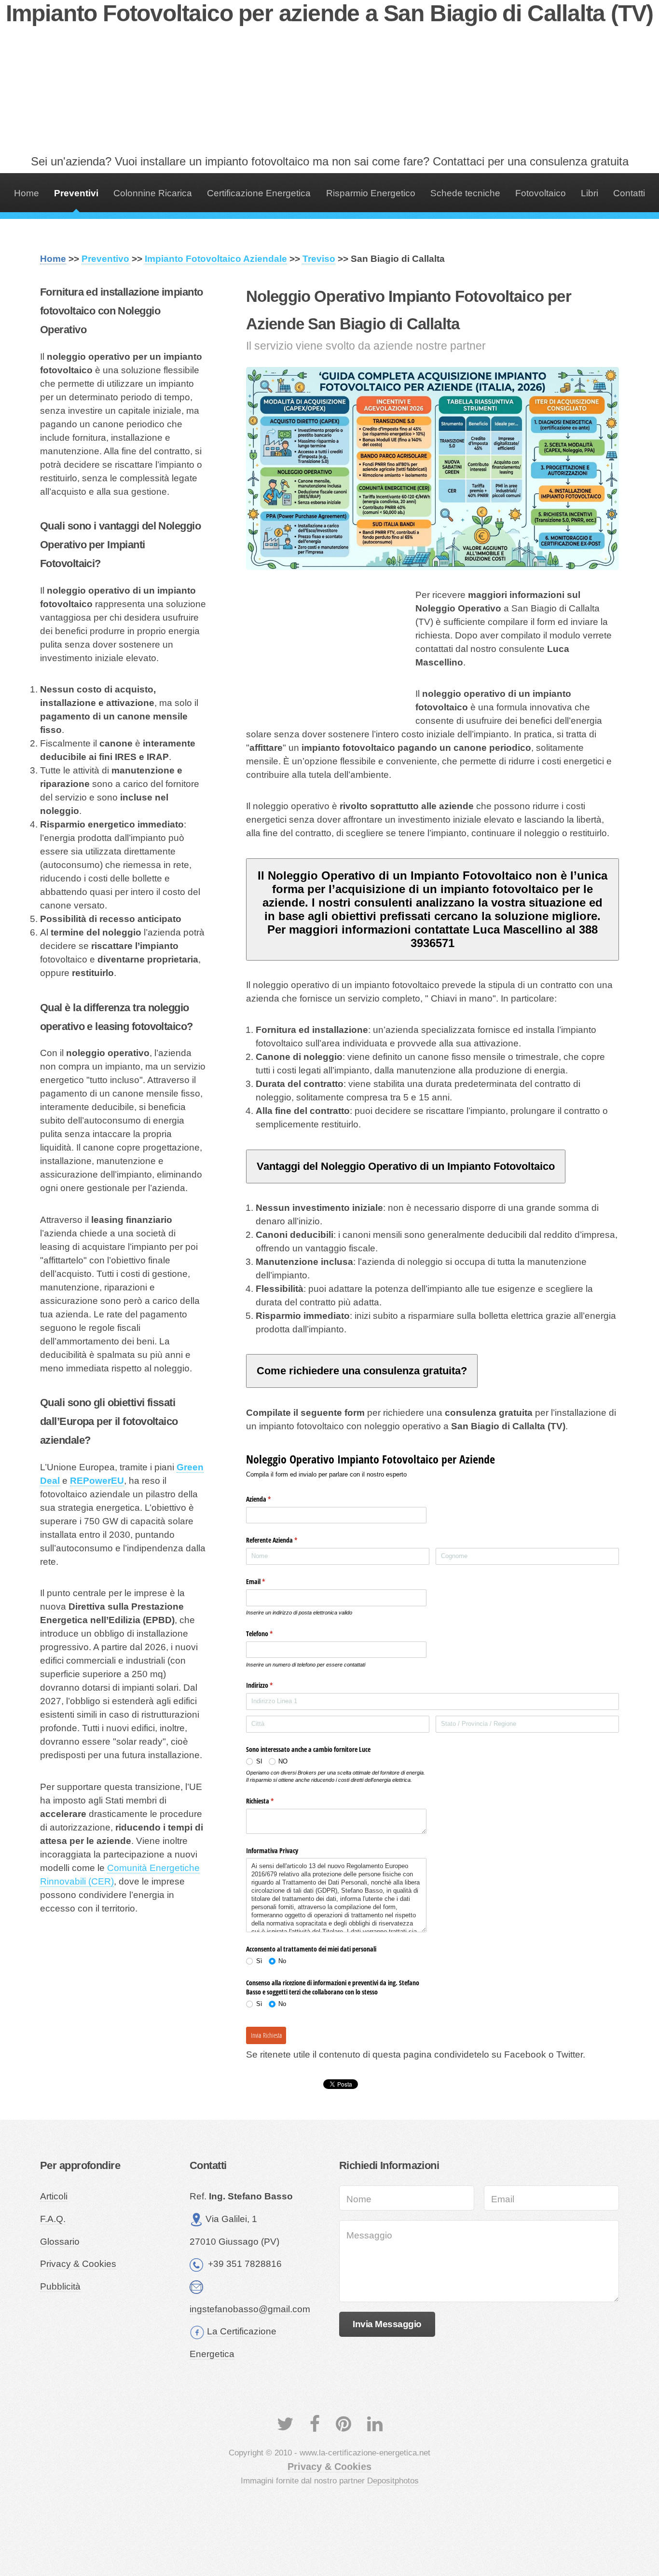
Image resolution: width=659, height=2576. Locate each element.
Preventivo (105, 259)
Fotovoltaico (541, 193)
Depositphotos (393, 2481)
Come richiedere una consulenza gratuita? (362, 1371)
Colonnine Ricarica (153, 193)
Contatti (629, 193)
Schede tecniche (465, 193)
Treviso (319, 259)
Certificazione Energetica (259, 193)
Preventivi (76, 193)
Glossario (60, 2242)
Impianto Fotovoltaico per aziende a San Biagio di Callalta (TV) (329, 13)
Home (27, 193)
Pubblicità (60, 2286)
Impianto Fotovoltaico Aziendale (216, 259)
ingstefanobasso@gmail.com (250, 2309)
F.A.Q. (53, 2219)
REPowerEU (97, 1481)
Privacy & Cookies (78, 2264)
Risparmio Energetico (371, 193)
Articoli (54, 2196)
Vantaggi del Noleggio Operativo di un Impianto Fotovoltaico (406, 1166)
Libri (590, 193)
